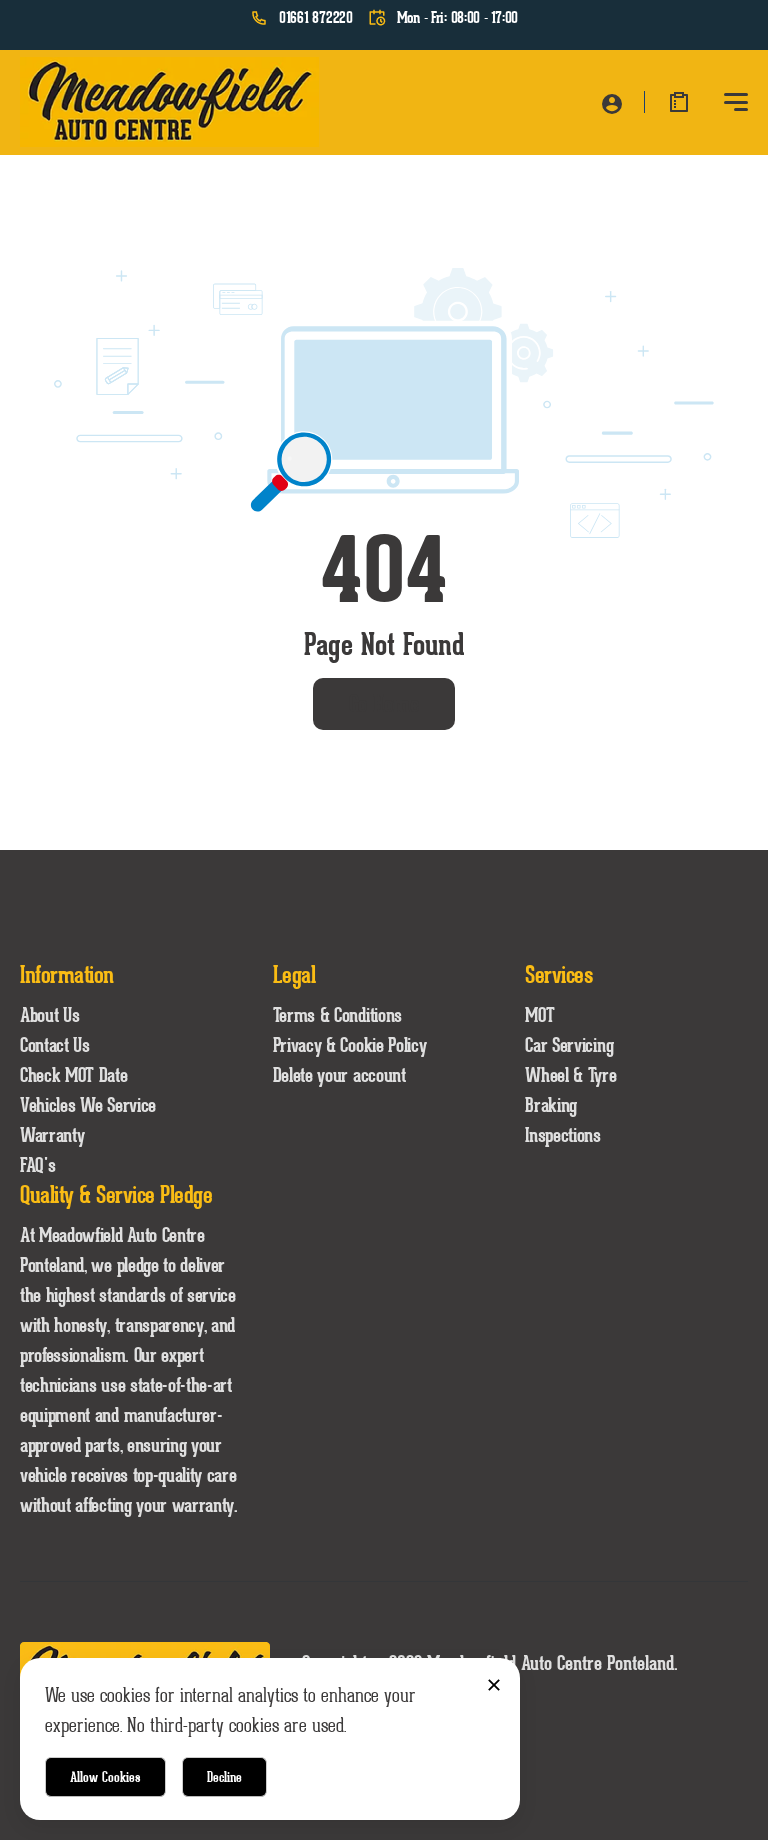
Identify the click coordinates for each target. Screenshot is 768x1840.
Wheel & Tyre (570, 1075)
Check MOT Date (74, 1075)
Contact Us (55, 1045)
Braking (551, 1105)
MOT (539, 1015)
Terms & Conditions (337, 1015)
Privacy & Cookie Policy (350, 1045)
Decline (224, 1777)
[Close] (493, 1684)
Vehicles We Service (88, 1105)
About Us (49, 1015)
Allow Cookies (105, 1777)
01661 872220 (316, 18)
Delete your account (339, 1075)
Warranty (52, 1135)
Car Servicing (569, 1045)
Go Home (384, 703)
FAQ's (37, 1165)
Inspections (562, 1135)
